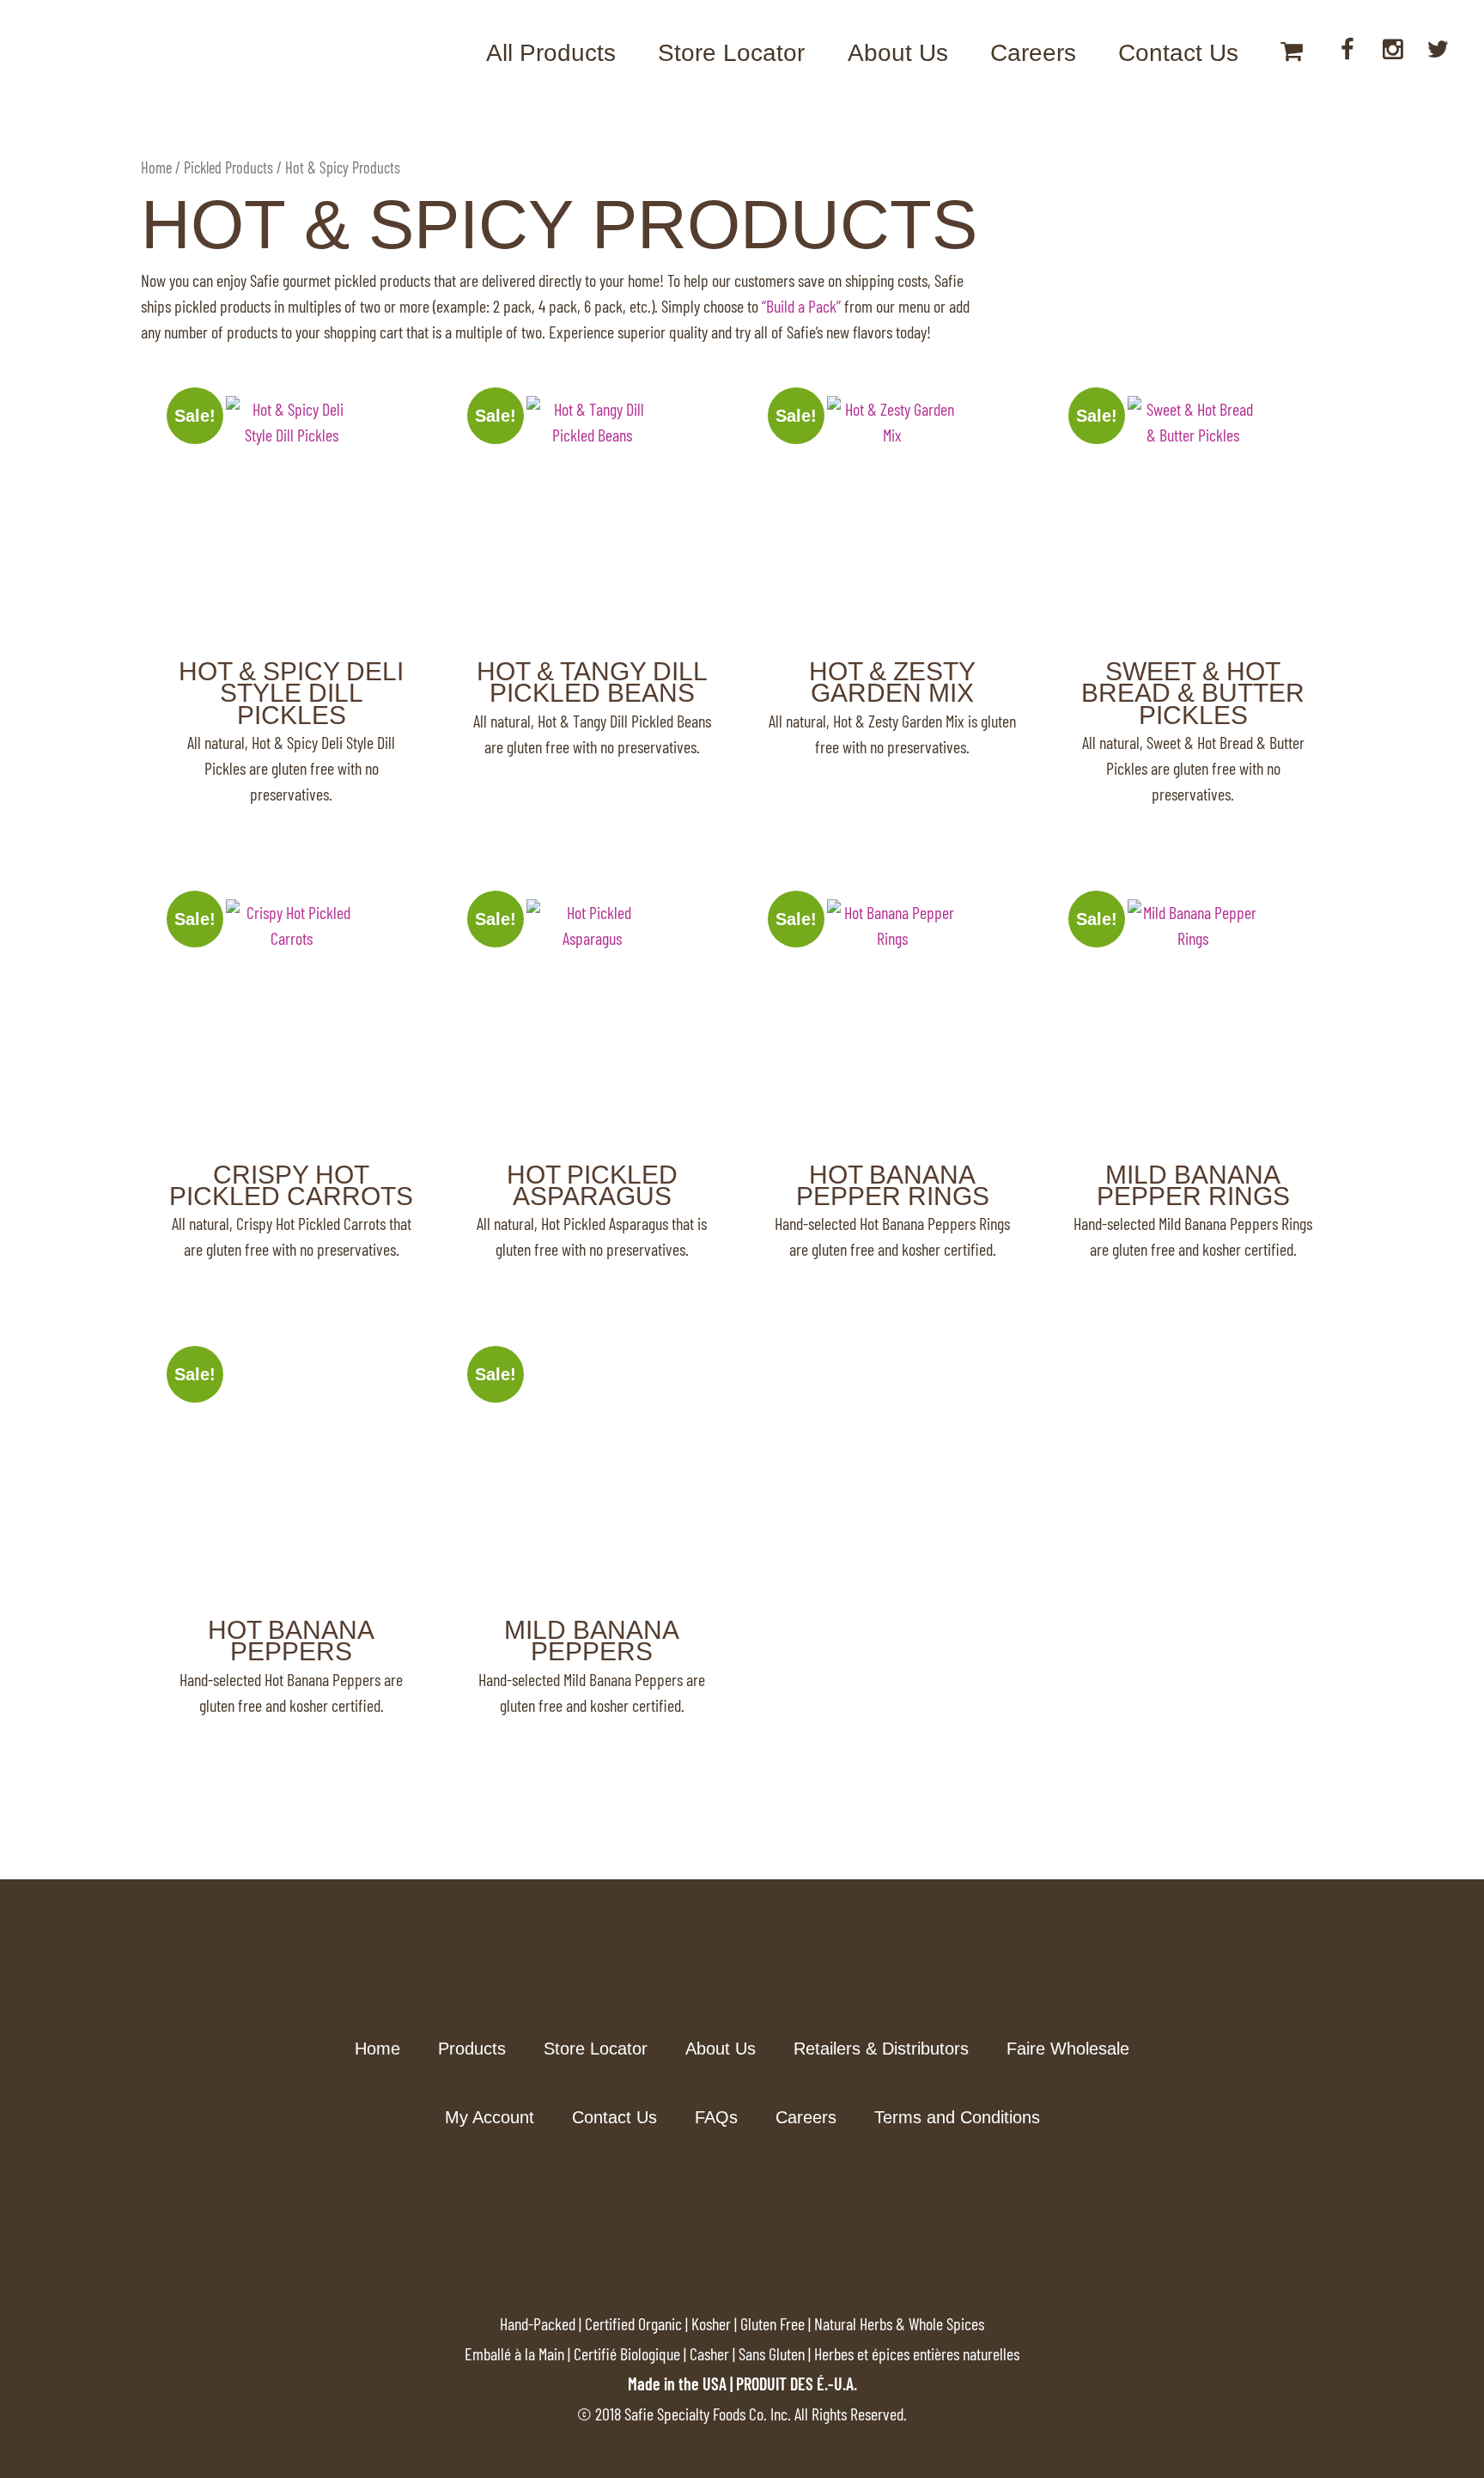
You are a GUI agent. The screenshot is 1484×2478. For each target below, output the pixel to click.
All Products (551, 53)
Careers (1033, 53)
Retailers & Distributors (881, 2049)
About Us (898, 53)
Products (472, 2049)
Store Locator (731, 53)
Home (156, 167)
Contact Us (1178, 53)
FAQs (716, 2117)
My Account (490, 2117)
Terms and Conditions (957, 2117)
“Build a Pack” (801, 306)
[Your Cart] (1292, 53)
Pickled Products (228, 167)
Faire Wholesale (1068, 2049)
